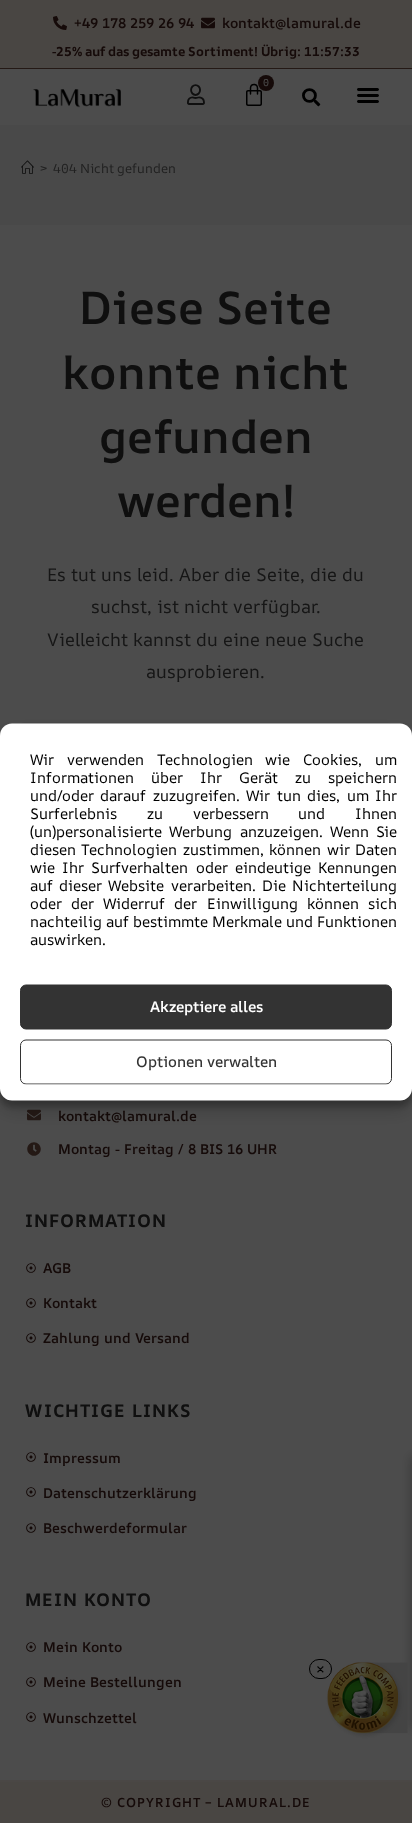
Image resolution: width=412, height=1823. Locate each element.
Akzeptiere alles (206, 1006)
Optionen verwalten (206, 1061)
